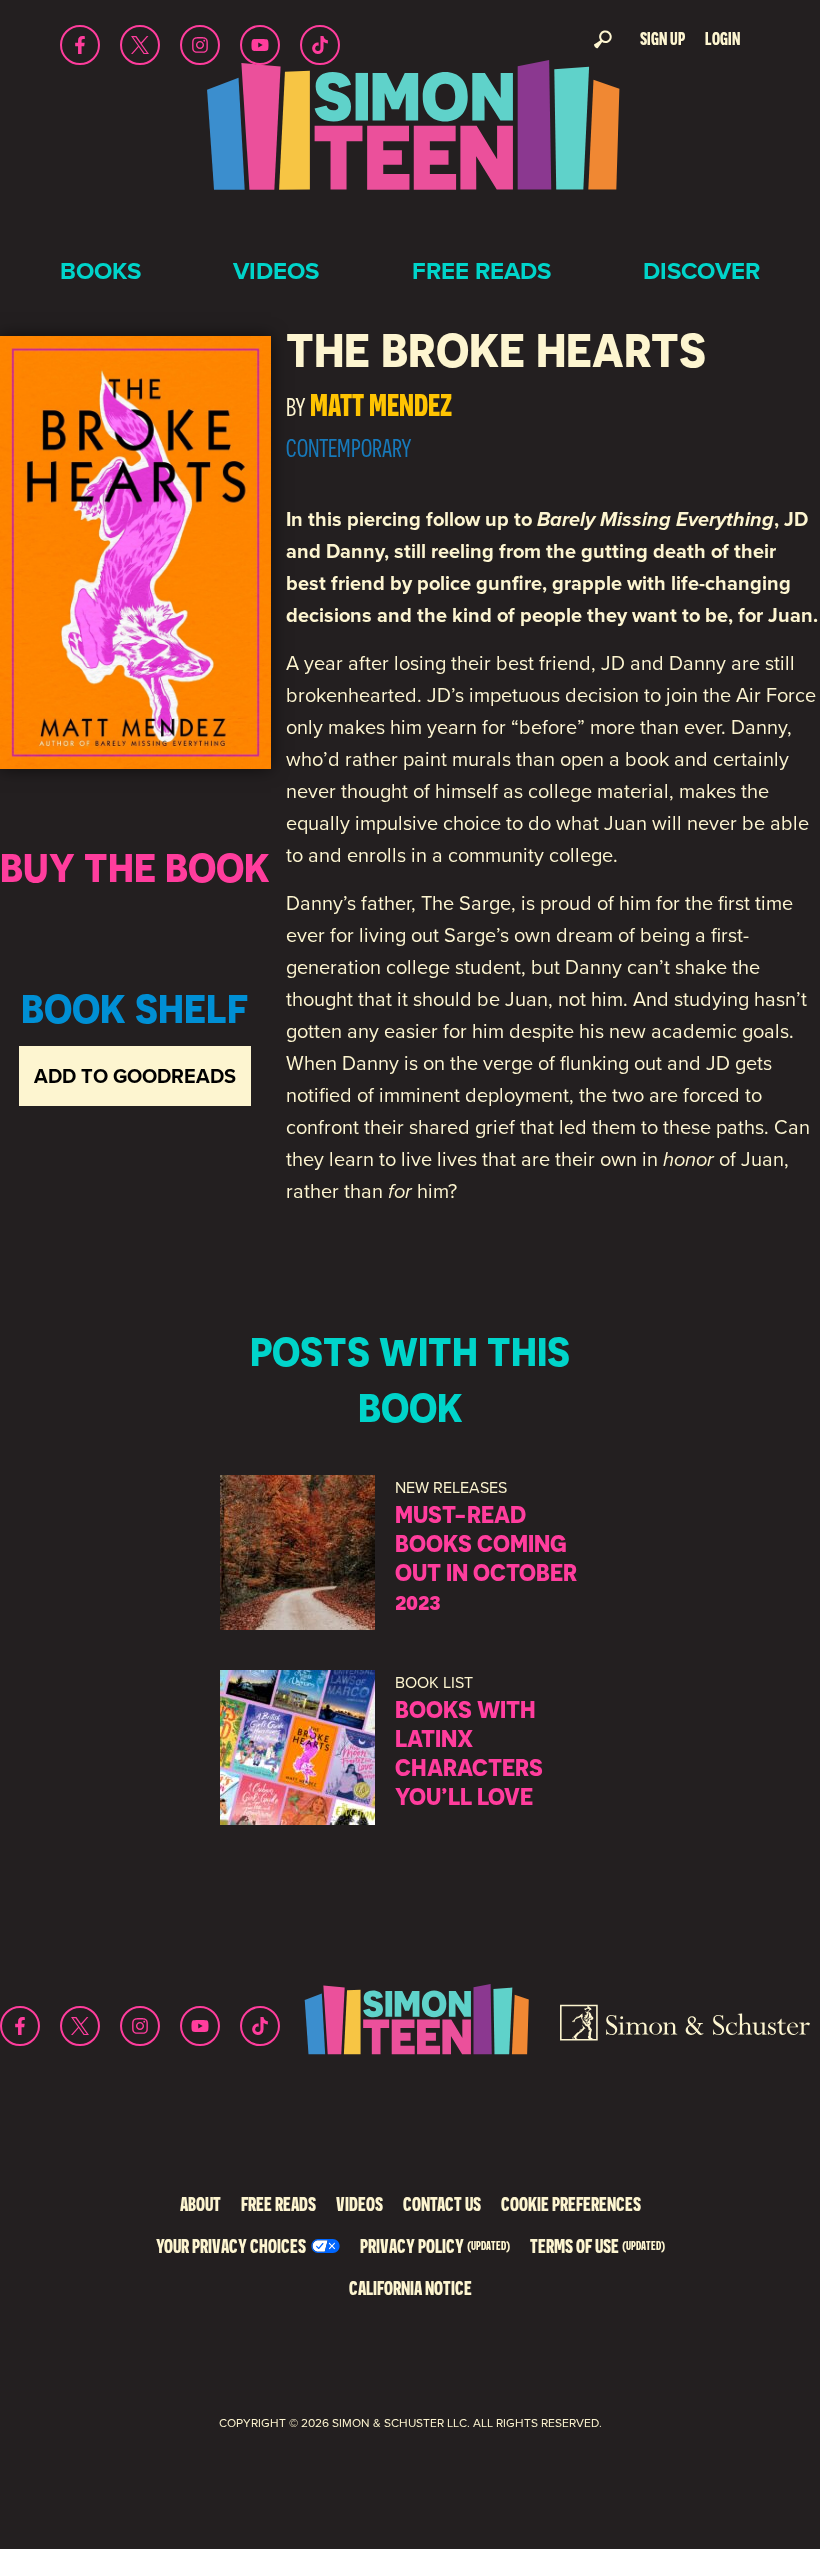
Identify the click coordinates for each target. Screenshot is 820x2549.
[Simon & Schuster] (685, 2026)
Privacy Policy (435, 2245)
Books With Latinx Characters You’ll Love (469, 1752)
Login (722, 38)
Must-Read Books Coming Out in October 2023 (486, 1557)
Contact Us (442, 2203)
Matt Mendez (381, 404)
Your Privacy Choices (231, 2245)
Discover (701, 271)
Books (100, 271)
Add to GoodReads (135, 1076)
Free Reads (481, 271)
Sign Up (662, 38)
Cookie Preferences (571, 2203)
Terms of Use (597, 2245)
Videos (276, 271)
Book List (434, 1682)
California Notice (410, 2287)
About (200, 2203)
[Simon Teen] (410, 138)
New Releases (451, 1487)
